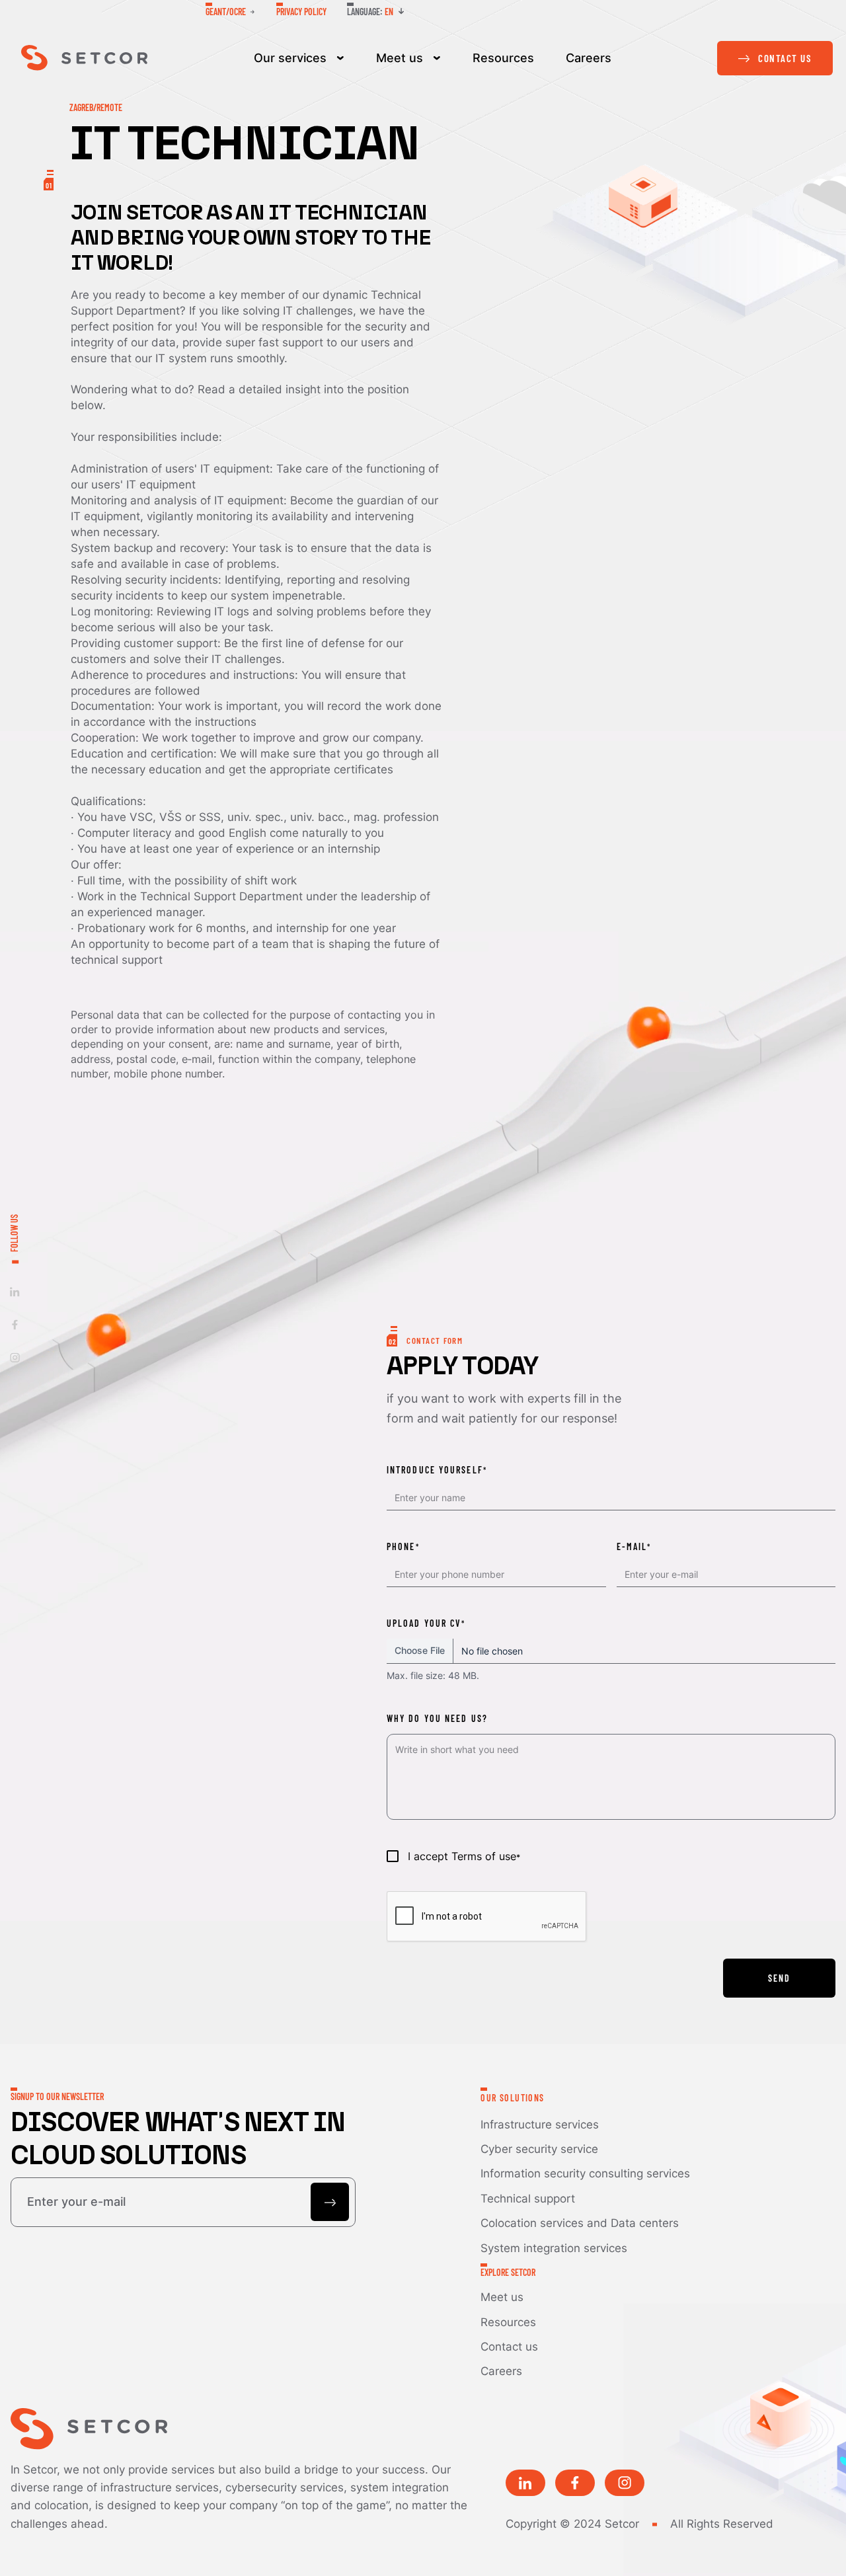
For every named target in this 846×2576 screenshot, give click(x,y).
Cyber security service (539, 2149)
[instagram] (15, 1357)
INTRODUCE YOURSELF (436, 1470)
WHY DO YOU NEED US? (437, 1718)
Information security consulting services (585, 2173)
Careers (589, 58)
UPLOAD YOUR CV (425, 1623)
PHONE (403, 1546)
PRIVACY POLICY (301, 12)
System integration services (554, 2248)
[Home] (84, 58)
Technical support (528, 2198)
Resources (503, 58)
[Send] (330, 2202)
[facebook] (15, 1324)
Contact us (509, 2346)
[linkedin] (15, 1291)
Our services (290, 58)
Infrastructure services (540, 2124)
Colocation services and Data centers (580, 2223)
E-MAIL (634, 1546)
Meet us (400, 58)
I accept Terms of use (464, 1856)
